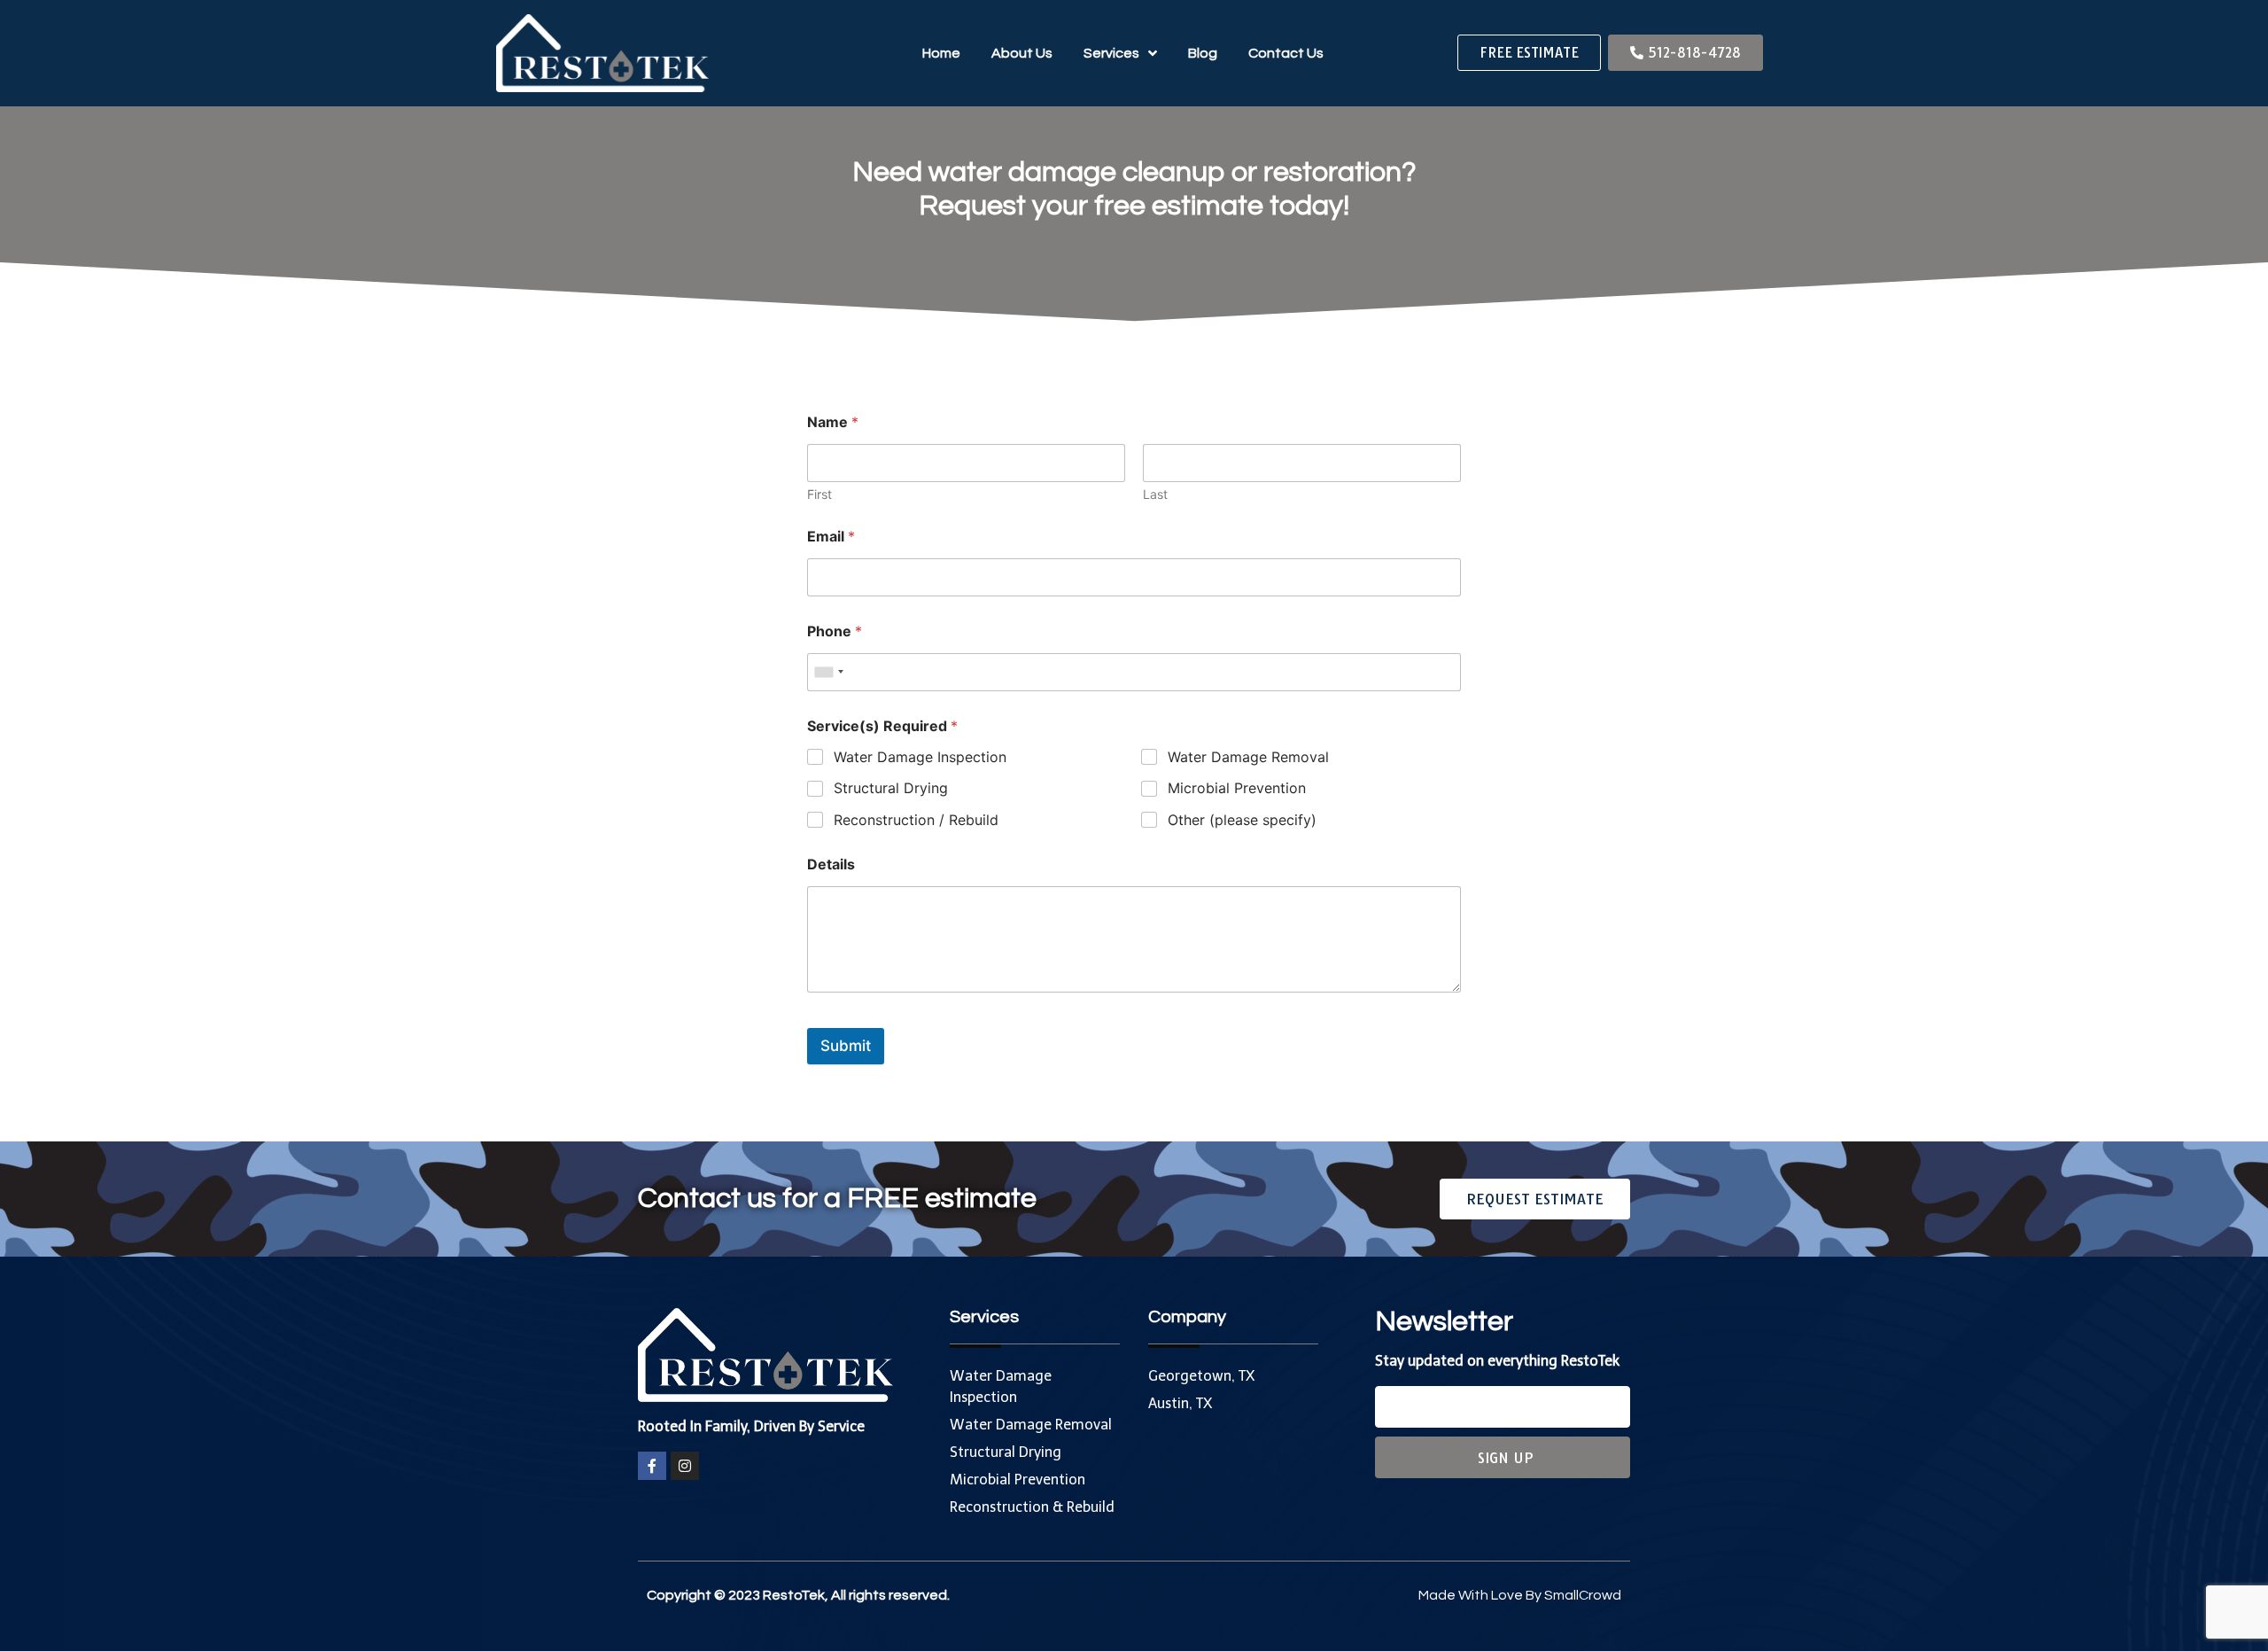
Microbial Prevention (1237, 788)
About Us (1022, 53)
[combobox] (828, 672)
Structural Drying (891, 788)
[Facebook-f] (652, 1466)
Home (941, 53)
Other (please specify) (1242, 820)
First (819, 494)
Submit (846, 1046)
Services (1111, 53)
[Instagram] (685, 1466)
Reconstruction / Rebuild (916, 820)
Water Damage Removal (1248, 757)
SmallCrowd (1583, 1595)
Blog (1203, 53)
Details (831, 864)
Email (831, 537)
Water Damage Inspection (920, 757)
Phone (835, 631)
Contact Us (1286, 53)
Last (1155, 494)
